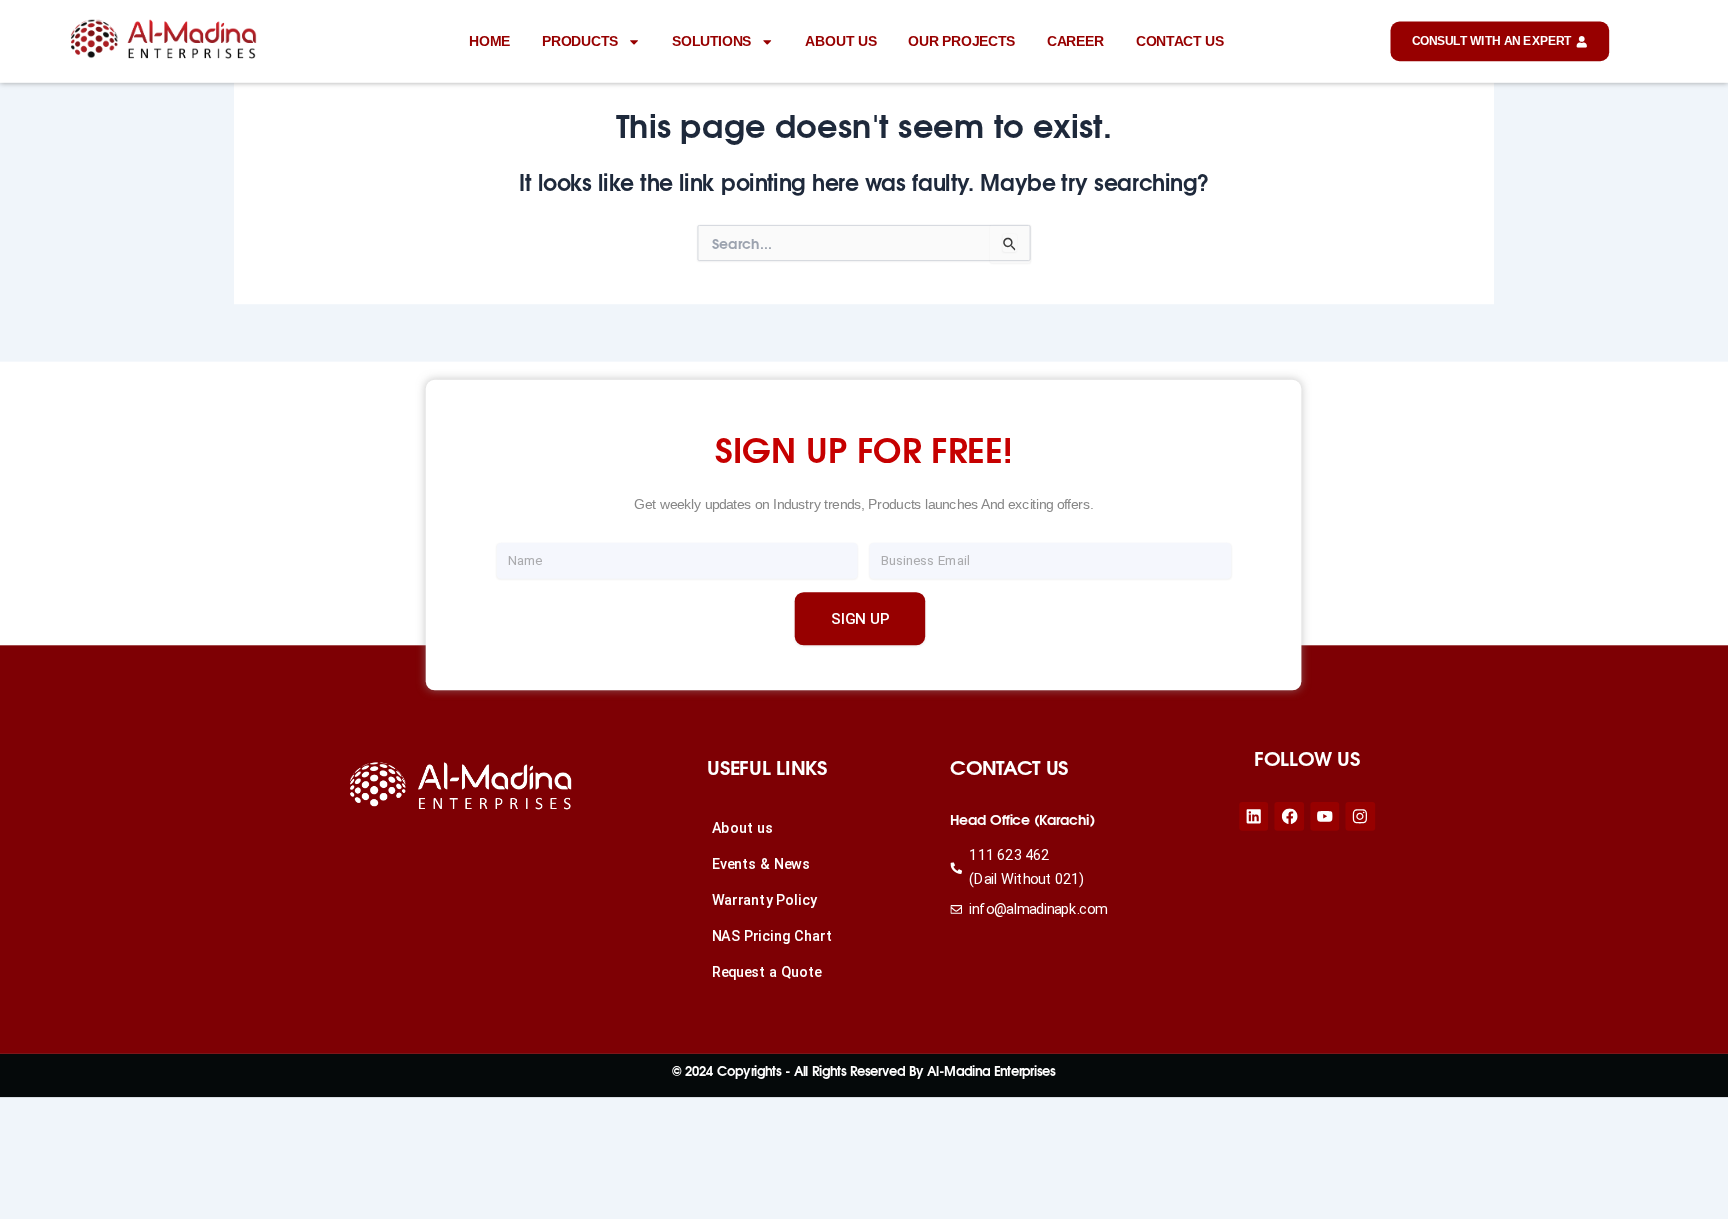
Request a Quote (767, 972)
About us (840, 40)
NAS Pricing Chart (772, 936)
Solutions (711, 40)
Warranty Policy (764, 900)
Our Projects (961, 40)
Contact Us (1180, 40)
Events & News (761, 864)
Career (1076, 40)
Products (580, 40)
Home (489, 40)
